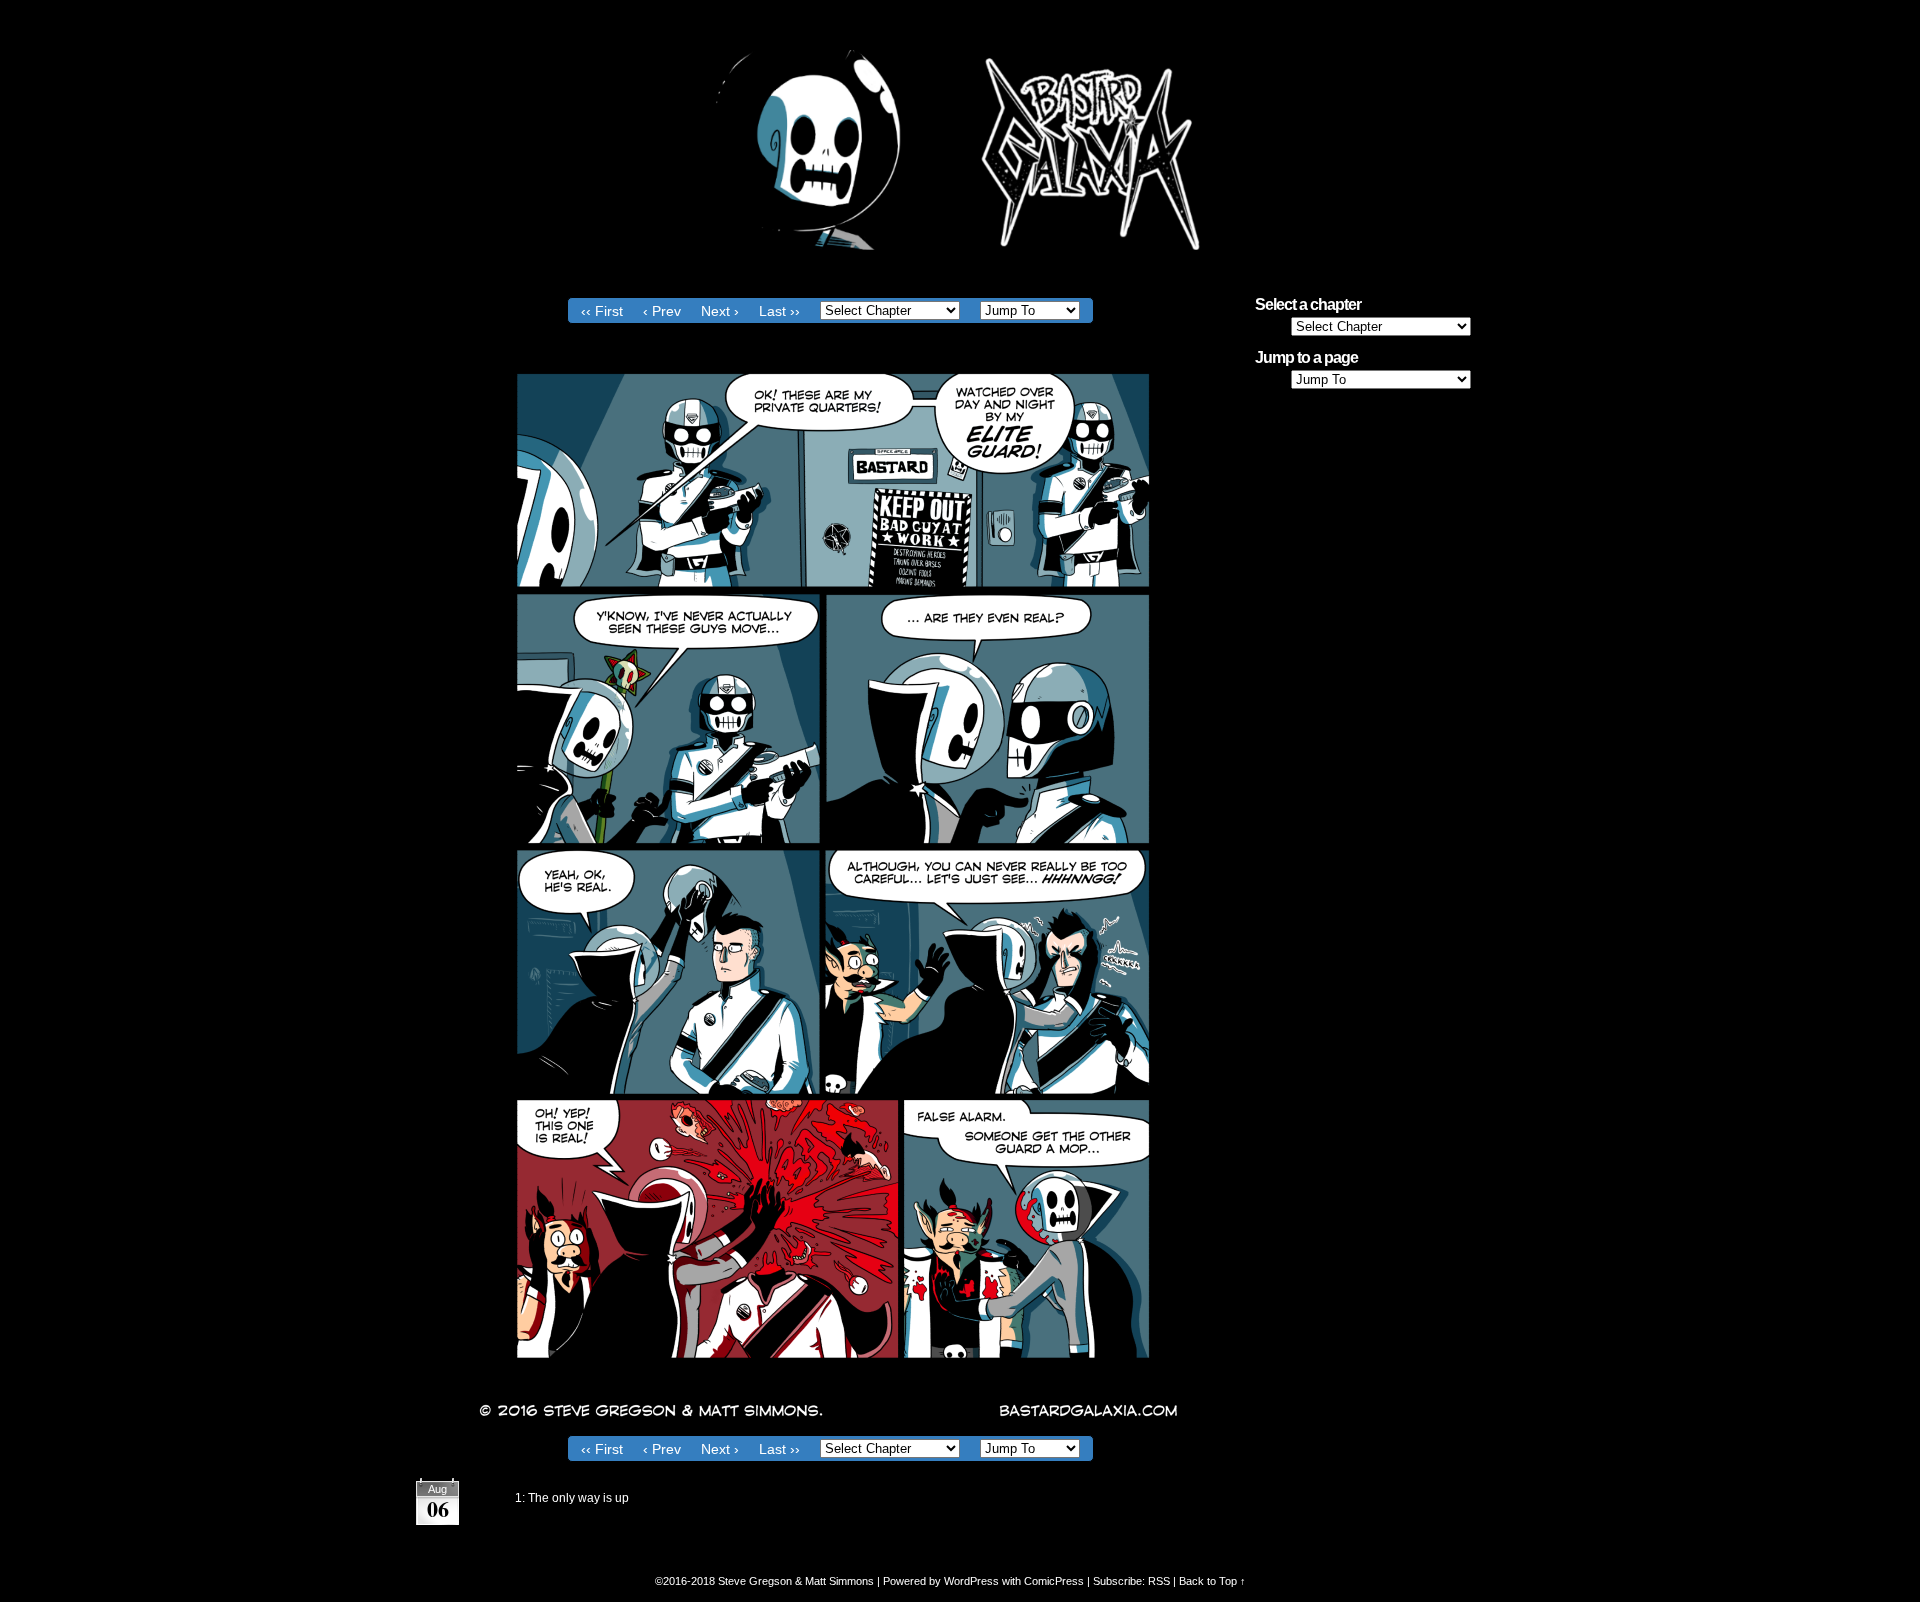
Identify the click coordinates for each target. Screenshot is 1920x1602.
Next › (720, 311)
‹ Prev (662, 311)
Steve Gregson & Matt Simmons (796, 1581)
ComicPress (1054, 1581)
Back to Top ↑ (1212, 1581)
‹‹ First (602, 311)
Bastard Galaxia (960, 150)
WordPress (971, 1581)
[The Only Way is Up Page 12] (830, 1421)
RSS (1159, 1581)
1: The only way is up (572, 1498)
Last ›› (779, 311)
